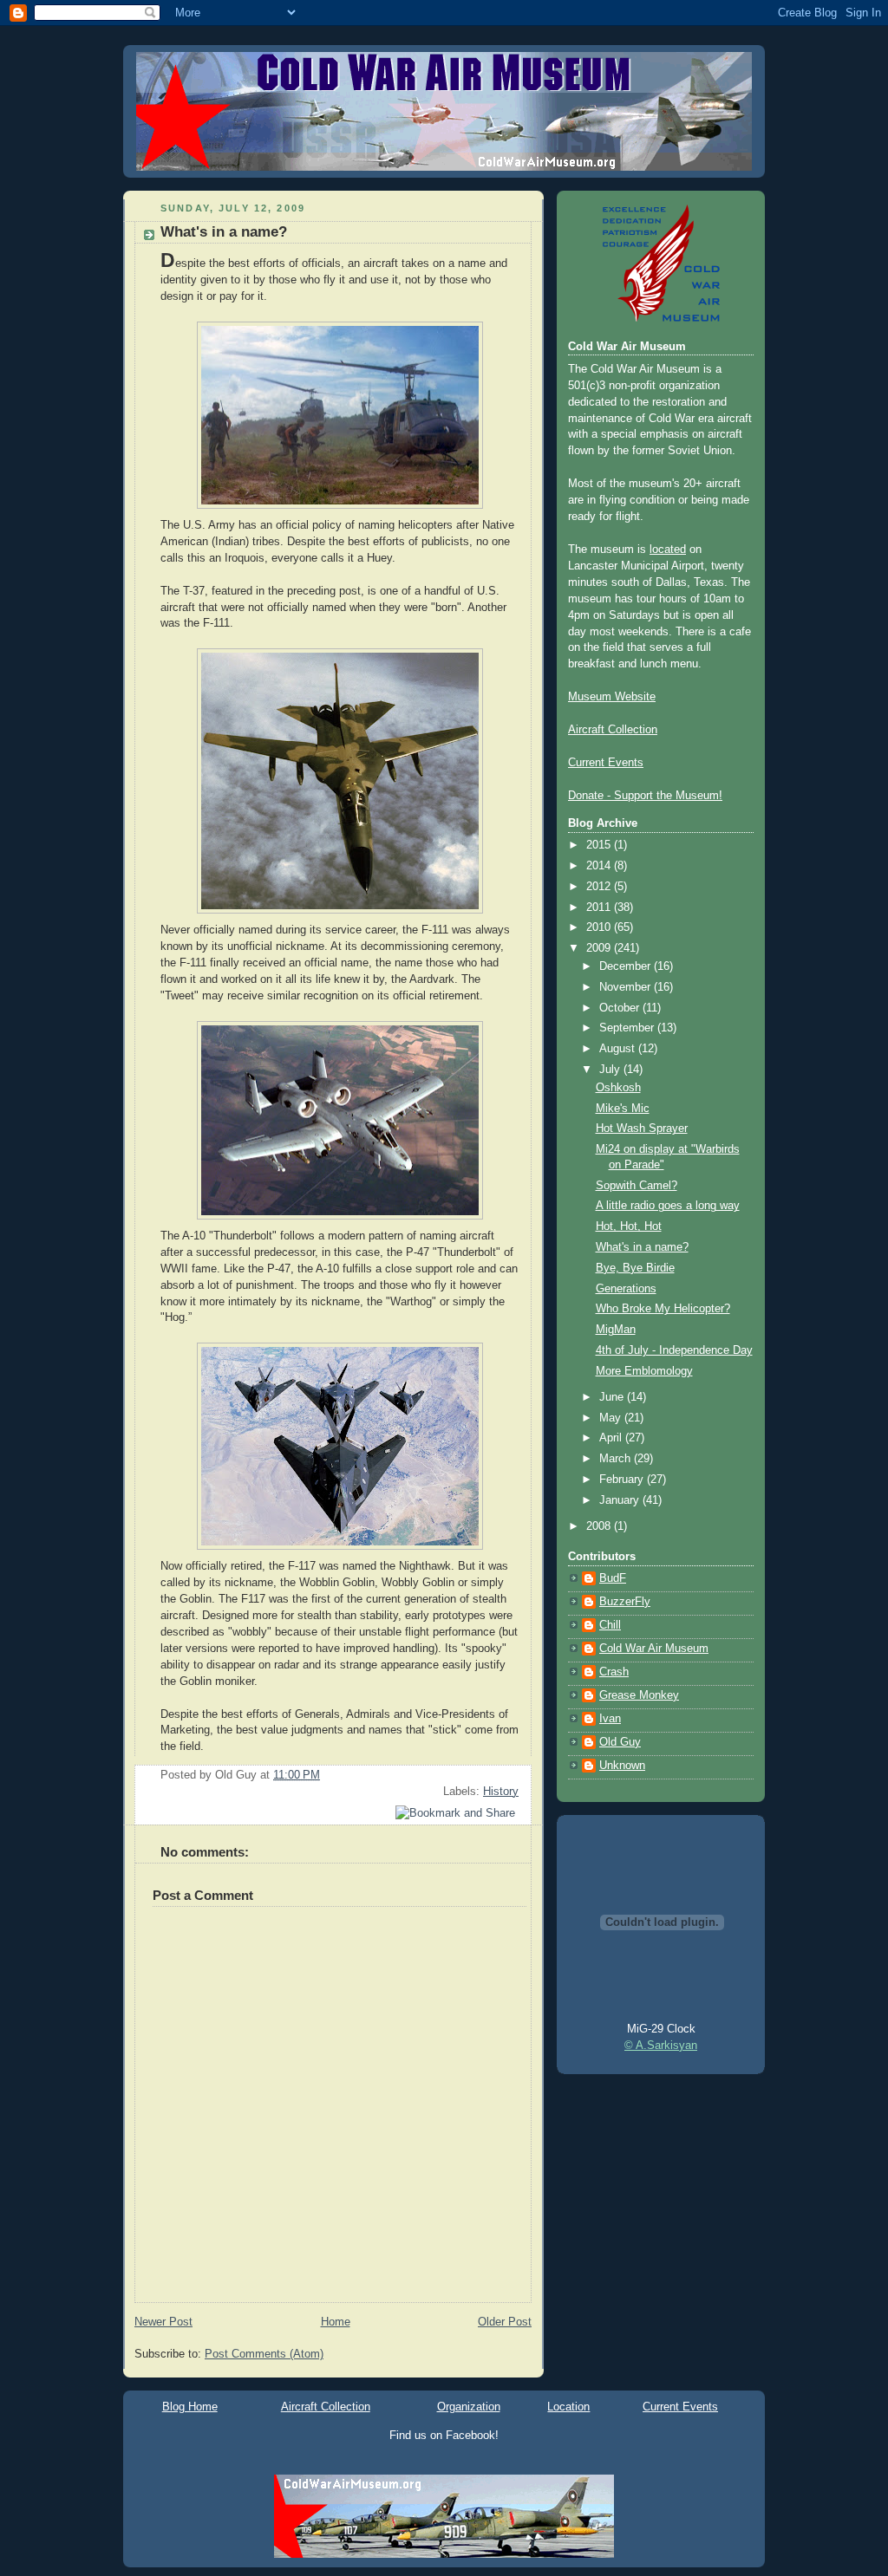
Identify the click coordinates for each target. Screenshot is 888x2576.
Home (336, 2322)
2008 (600, 1526)
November (627, 987)
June (613, 1397)
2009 (600, 948)
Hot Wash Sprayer (642, 1129)
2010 (600, 927)
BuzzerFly (625, 1602)
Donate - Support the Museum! (645, 796)
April (612, 1438)
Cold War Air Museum (654, 1649)
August (619, 1049)
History (501, 1792)
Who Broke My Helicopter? (663, 1309)
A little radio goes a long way (668, 1206)
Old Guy (620, 1742)
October (621, 1008)
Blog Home (190, 2407)
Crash (614, 1672)
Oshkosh (618, 1088)
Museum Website (612, 697)
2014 (600, 866)
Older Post (505, 2322)
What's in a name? (224, 232)
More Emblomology (644, 1371)
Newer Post (163, 2322)
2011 (600, 907)
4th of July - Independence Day (674, 1350)
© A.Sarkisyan (661, 2046)
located (668, 550)
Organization (469, 2407)
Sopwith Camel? (637, 1186)
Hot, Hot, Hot (629, 1226)
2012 (600, 887)
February (623, 1480)
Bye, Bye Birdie (635, 1268)
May (612, 1418)
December (627, 966)
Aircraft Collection (613, 730)
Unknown (622, 1766)
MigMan (616, 1330)
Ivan (610, 1719)
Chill (610, 1625)
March (617, 1459)
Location (568, 2407)
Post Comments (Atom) (264, 2354)
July (611, 1070)
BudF (613, 1578)
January (621, 1500)
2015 (600, 845)
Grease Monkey (639, 1695)
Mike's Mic (623, 1109)
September (628, 1028)
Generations (626, 1289)
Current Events (606, 763)
